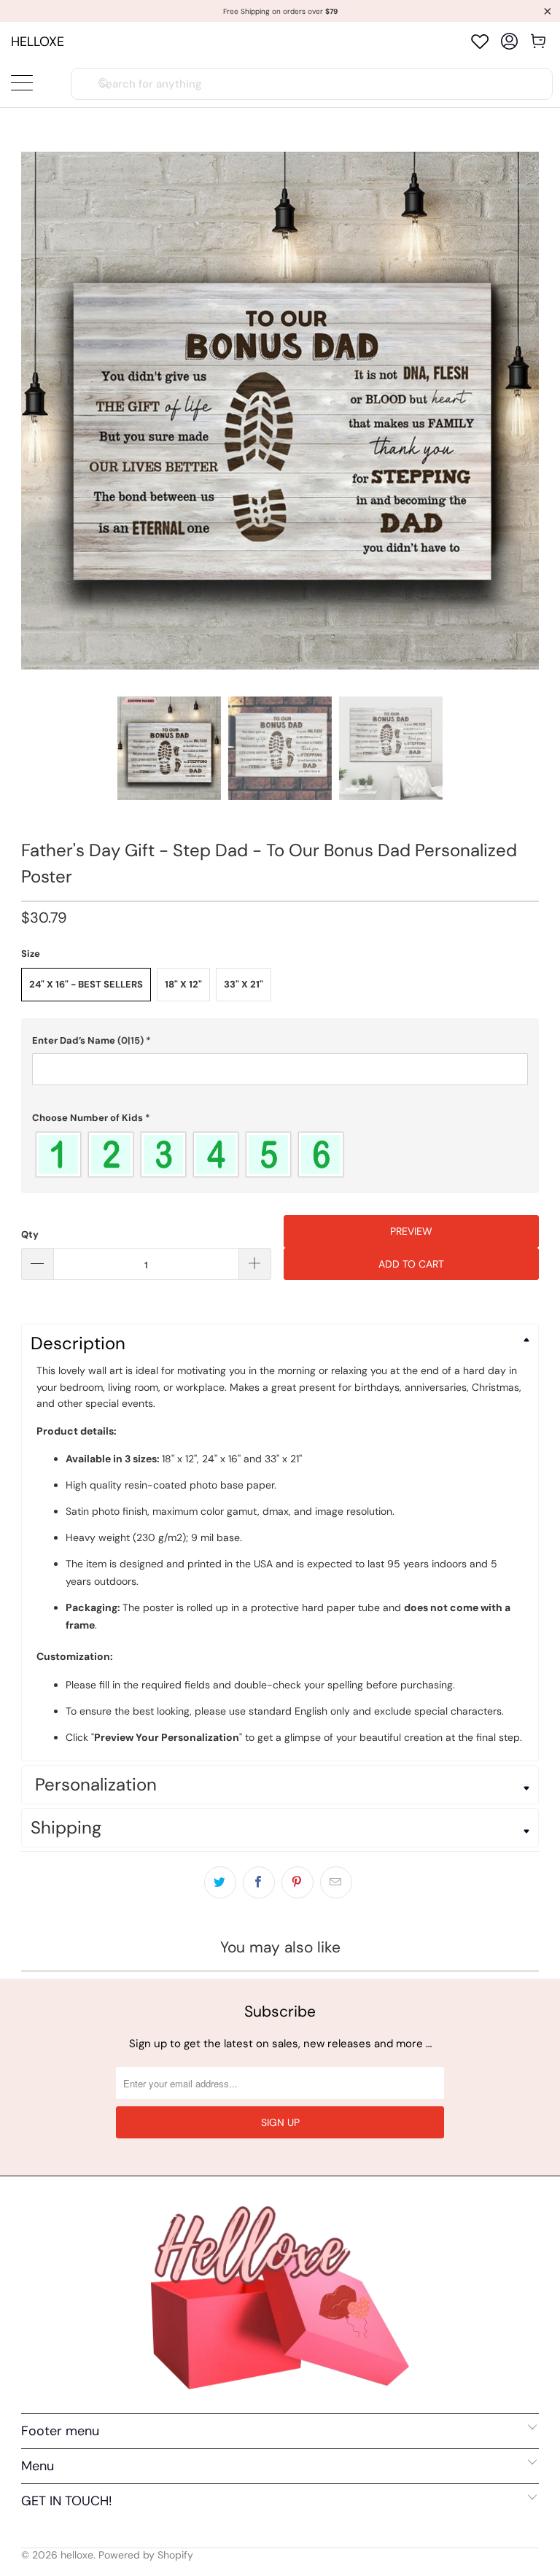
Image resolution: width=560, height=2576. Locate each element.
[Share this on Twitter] (220, 1882)
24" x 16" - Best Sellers (86, 984)
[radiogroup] (280, 1155)
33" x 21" (244, 984)
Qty (30, 1234)
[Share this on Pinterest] (297, 1882)
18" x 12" (183, 984)
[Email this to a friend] (336, 1882)
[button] (280, 1041)
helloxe (38, 42)
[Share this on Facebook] (259, 1882)
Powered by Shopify (146, 2555)
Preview (411, 1231)
